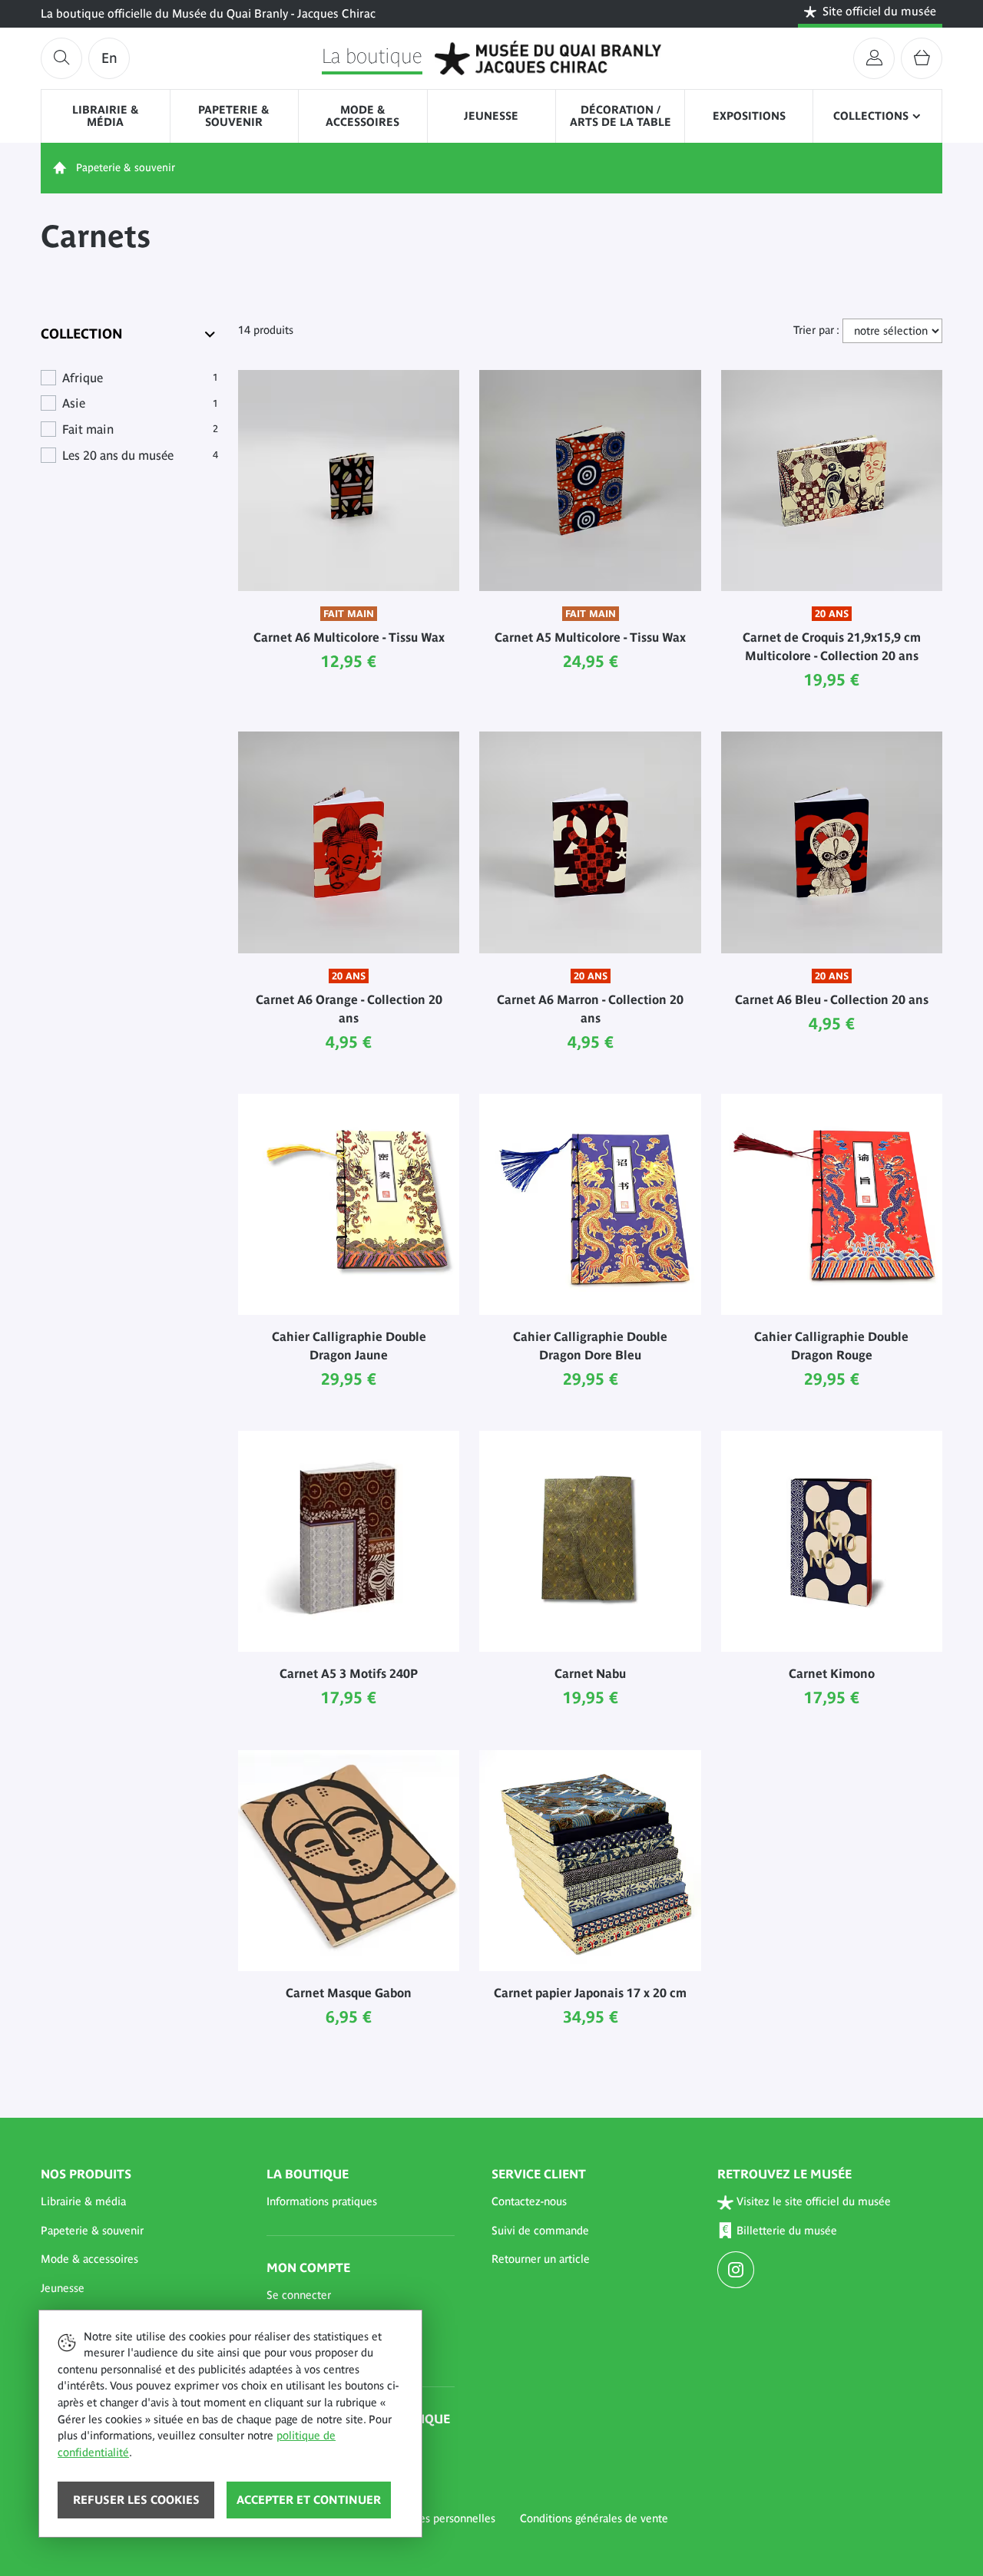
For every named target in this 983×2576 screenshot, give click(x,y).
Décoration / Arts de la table (621, 116)
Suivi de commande (540, 2231)
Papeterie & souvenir (234, 116)
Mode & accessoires (362, 116)
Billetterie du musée (787, 2231)
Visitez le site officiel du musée (814, 2201)
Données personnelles (441, 2518)
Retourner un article (541, 2259)
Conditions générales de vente (594, 2518)
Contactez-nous (529, 2201)
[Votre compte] (874, 58)
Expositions (749, 116)
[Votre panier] (922, 58)
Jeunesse (491, 116)
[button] (135, 2202)
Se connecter (299, 2295)
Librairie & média (106, 116)
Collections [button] (871, 116)
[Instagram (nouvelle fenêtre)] (738, 2271)
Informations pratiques (322, 2201)
